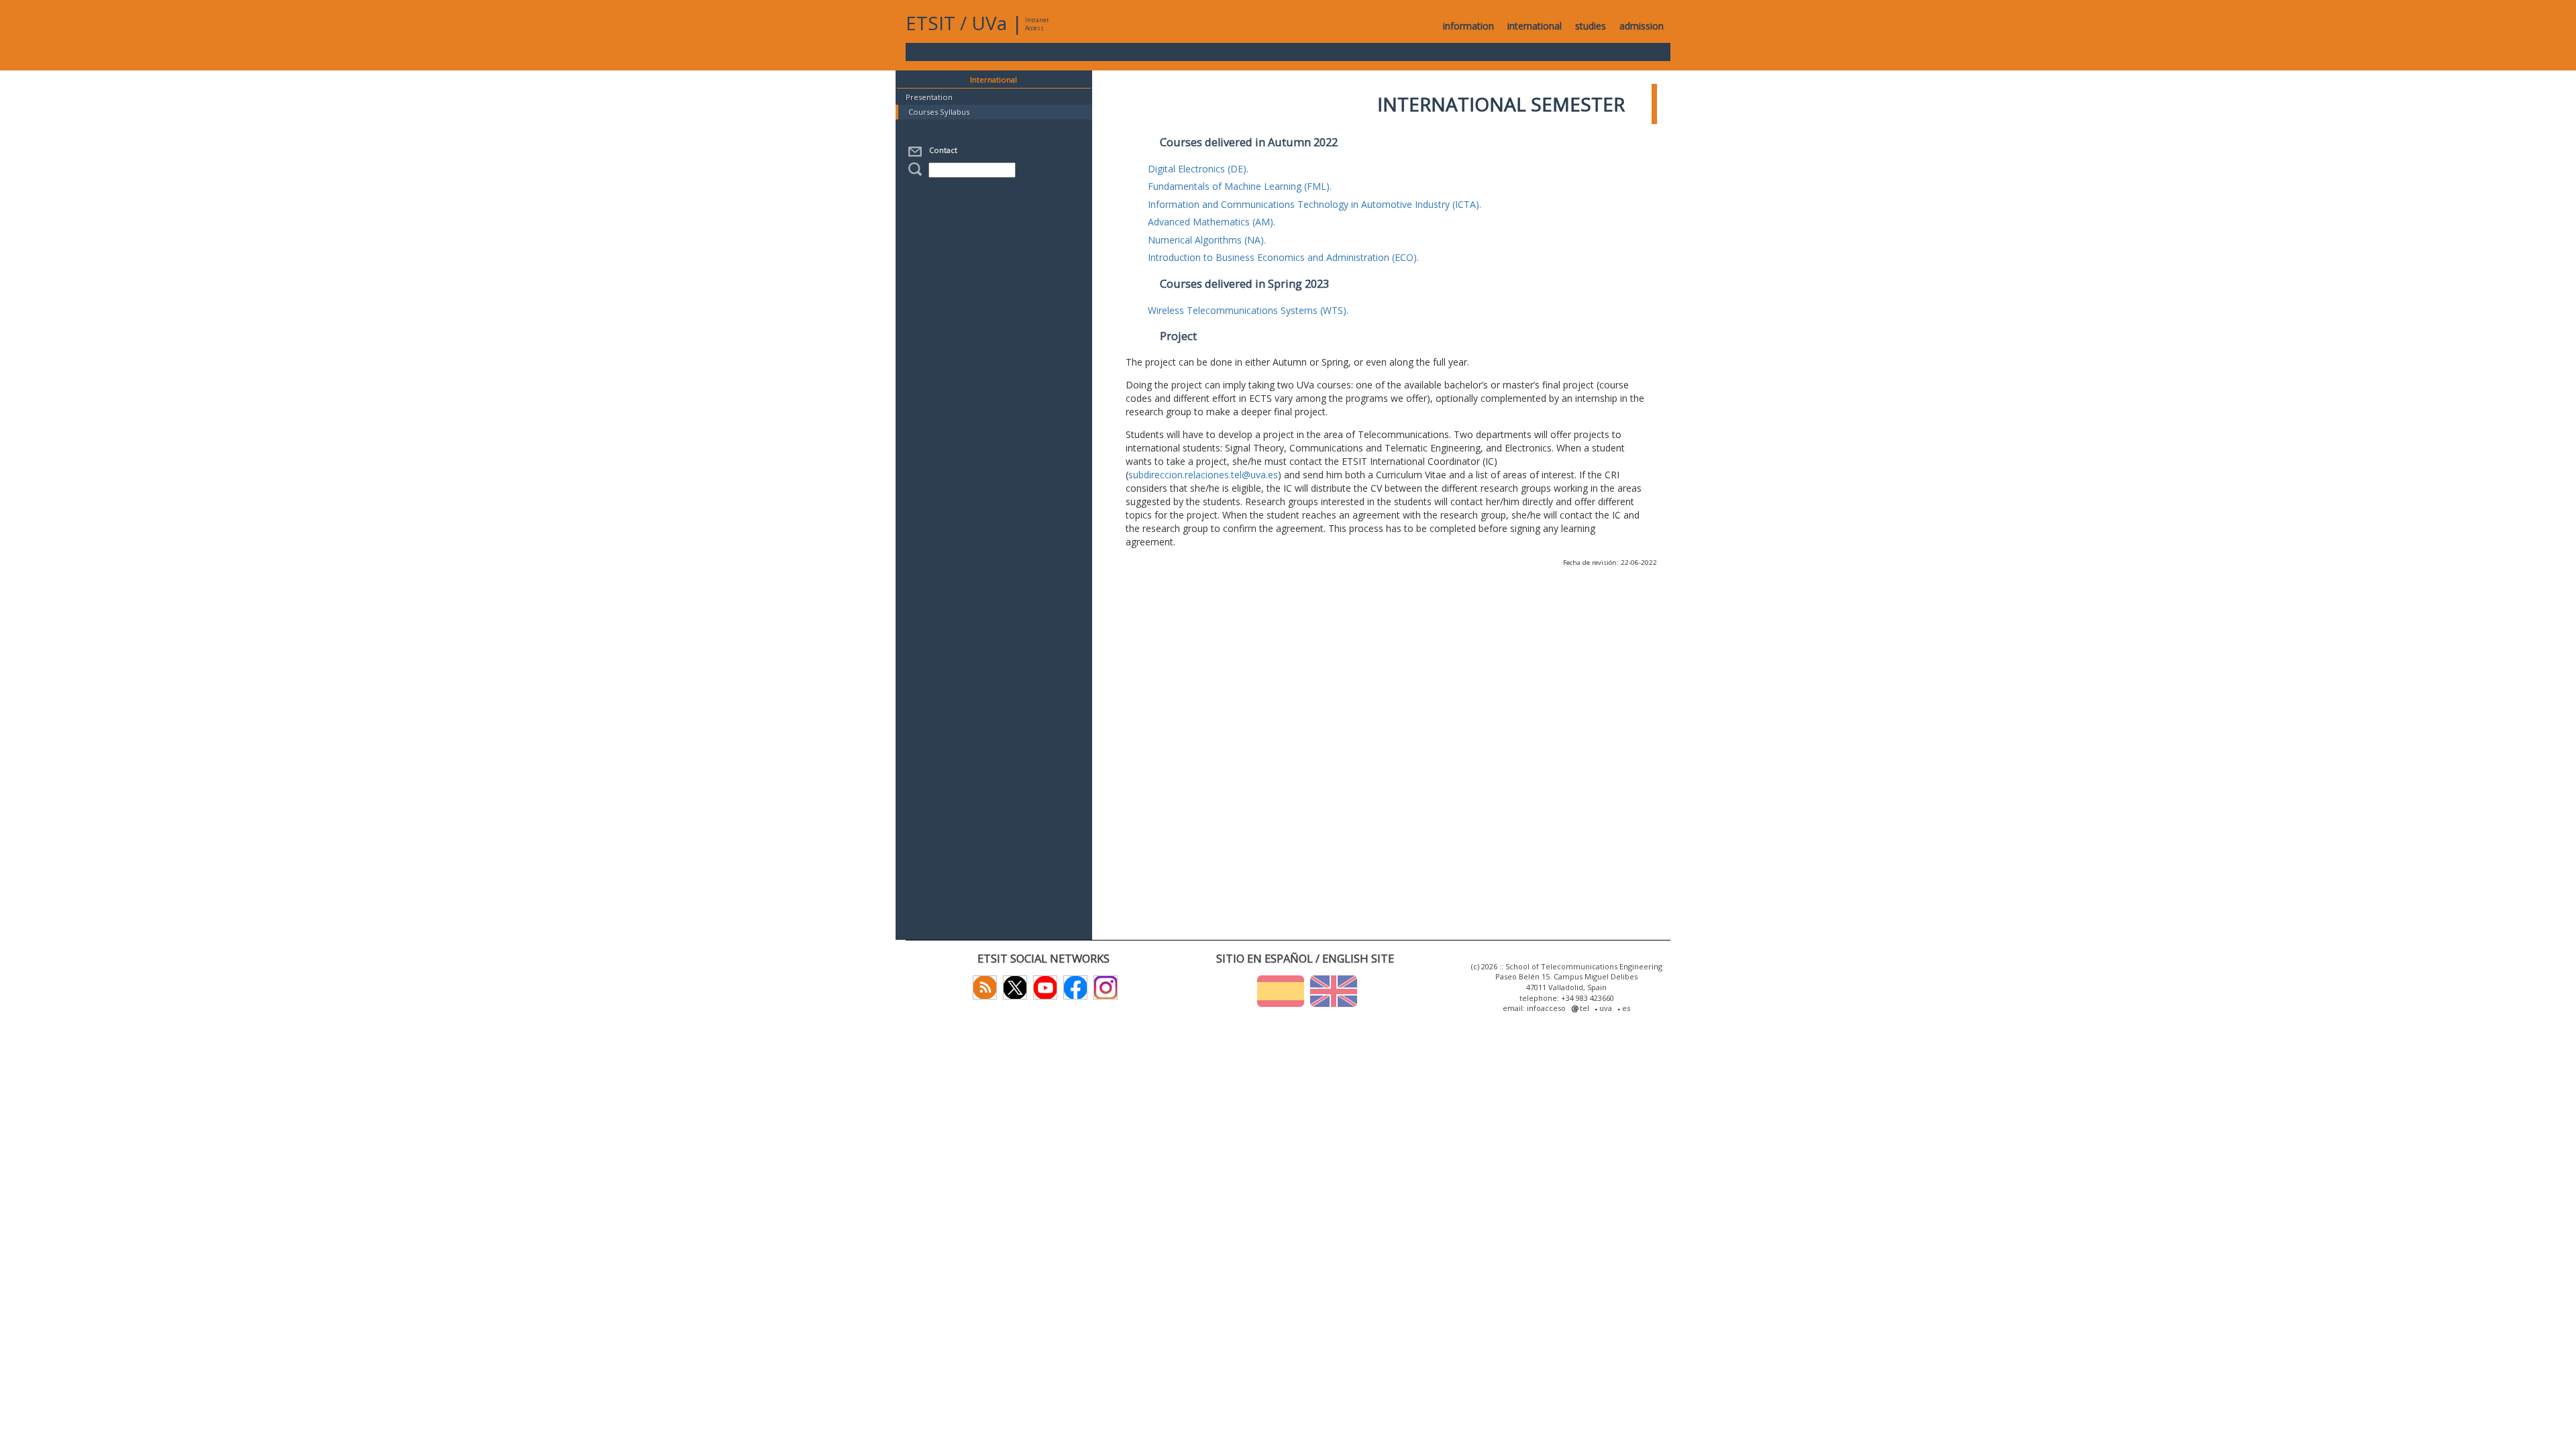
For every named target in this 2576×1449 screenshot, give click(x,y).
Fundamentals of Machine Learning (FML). (1240, 186)
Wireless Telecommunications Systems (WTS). (1248, 310)
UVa (989, 23)
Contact (941, 150)
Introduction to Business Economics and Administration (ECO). (1283, 257)
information (1468, 26)
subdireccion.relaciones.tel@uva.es (1203, 475)
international (1535, 26)
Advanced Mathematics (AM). (1212, 222)
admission (1642, 26)
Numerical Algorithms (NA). (1207, 240)
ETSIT (930, 23)
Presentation (929, 97)
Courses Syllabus (939, 112)
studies (1591, 26)
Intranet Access (1037, 24)
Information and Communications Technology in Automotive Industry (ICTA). (1314, 204)
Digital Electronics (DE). (1198, 169)
